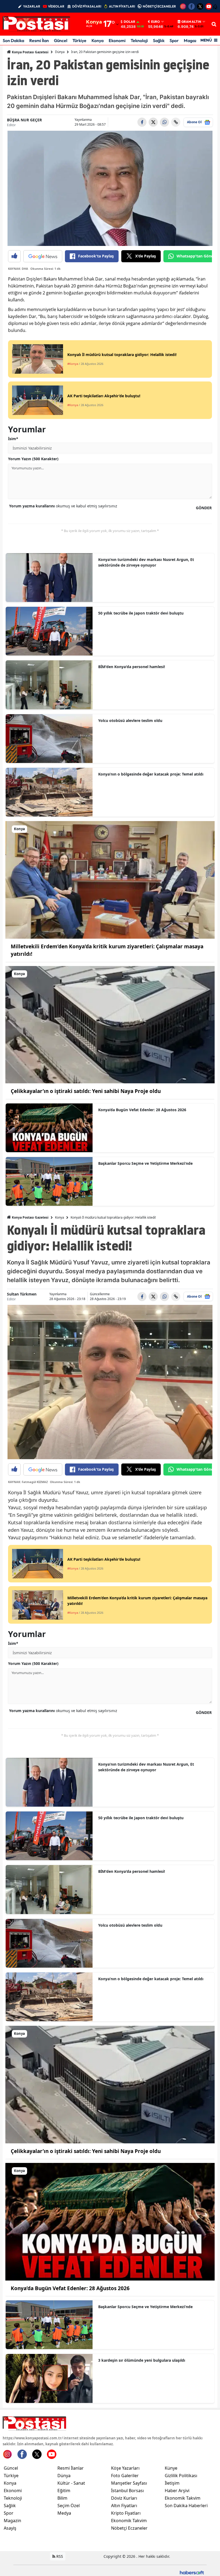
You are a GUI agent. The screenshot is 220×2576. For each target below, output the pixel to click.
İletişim (172, 2483)
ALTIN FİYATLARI (122, 6)
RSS (59, 2556)
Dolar (129, 22)
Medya (64, 2513)
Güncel (61, 40)
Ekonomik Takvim (129, 2521)
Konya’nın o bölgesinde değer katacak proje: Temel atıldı (151, 774)
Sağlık (159, 40)
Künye (171, 2468)
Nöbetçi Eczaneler (129, 2528)
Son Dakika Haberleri (186, 2506)
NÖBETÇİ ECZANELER (159, 6)
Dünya (60, 52)
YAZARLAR (32, 6)
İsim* (13, 439)
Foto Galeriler (125, 2476)
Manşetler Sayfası (129, 2483)
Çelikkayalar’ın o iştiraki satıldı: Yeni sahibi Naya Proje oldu (86, 1091)
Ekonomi (117, 40)
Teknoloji (139, 40)
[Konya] (110, 879)
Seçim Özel (69, 2506)
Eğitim (64, 2491)
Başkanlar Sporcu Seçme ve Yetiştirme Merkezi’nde (145, 1163)
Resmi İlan (39, 40)
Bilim (62, 2498)
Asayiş (10, 2528)
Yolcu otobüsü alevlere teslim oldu (130, 720)
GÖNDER (204, 508)
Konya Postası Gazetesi (30, 52)
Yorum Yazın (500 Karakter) (33, 459)
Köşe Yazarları (125, 2468)
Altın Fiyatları (124, 2506)
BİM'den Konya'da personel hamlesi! (132, 667)
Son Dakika (13, 40)
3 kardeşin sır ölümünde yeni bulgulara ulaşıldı (142, 2360)
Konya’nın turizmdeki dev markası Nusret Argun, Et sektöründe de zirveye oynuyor (146, 562)
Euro (155, 22)
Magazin (192, 40)
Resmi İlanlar (71, 2468)
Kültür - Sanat (71, 2483)
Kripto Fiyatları (126, 2513)
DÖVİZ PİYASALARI (87, 6)
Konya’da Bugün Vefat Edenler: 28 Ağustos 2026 (142, 1110)
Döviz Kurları (124, 2498)
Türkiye (79, 40)
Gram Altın (191, 22)
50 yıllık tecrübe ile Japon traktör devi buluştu (141, 613)
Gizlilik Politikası (181, 2476)
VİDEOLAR (56, 6)
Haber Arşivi (177, 2491)
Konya (98, 40)
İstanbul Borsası (127, 2491)
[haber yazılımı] (192, 2572)
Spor (174, 40)
